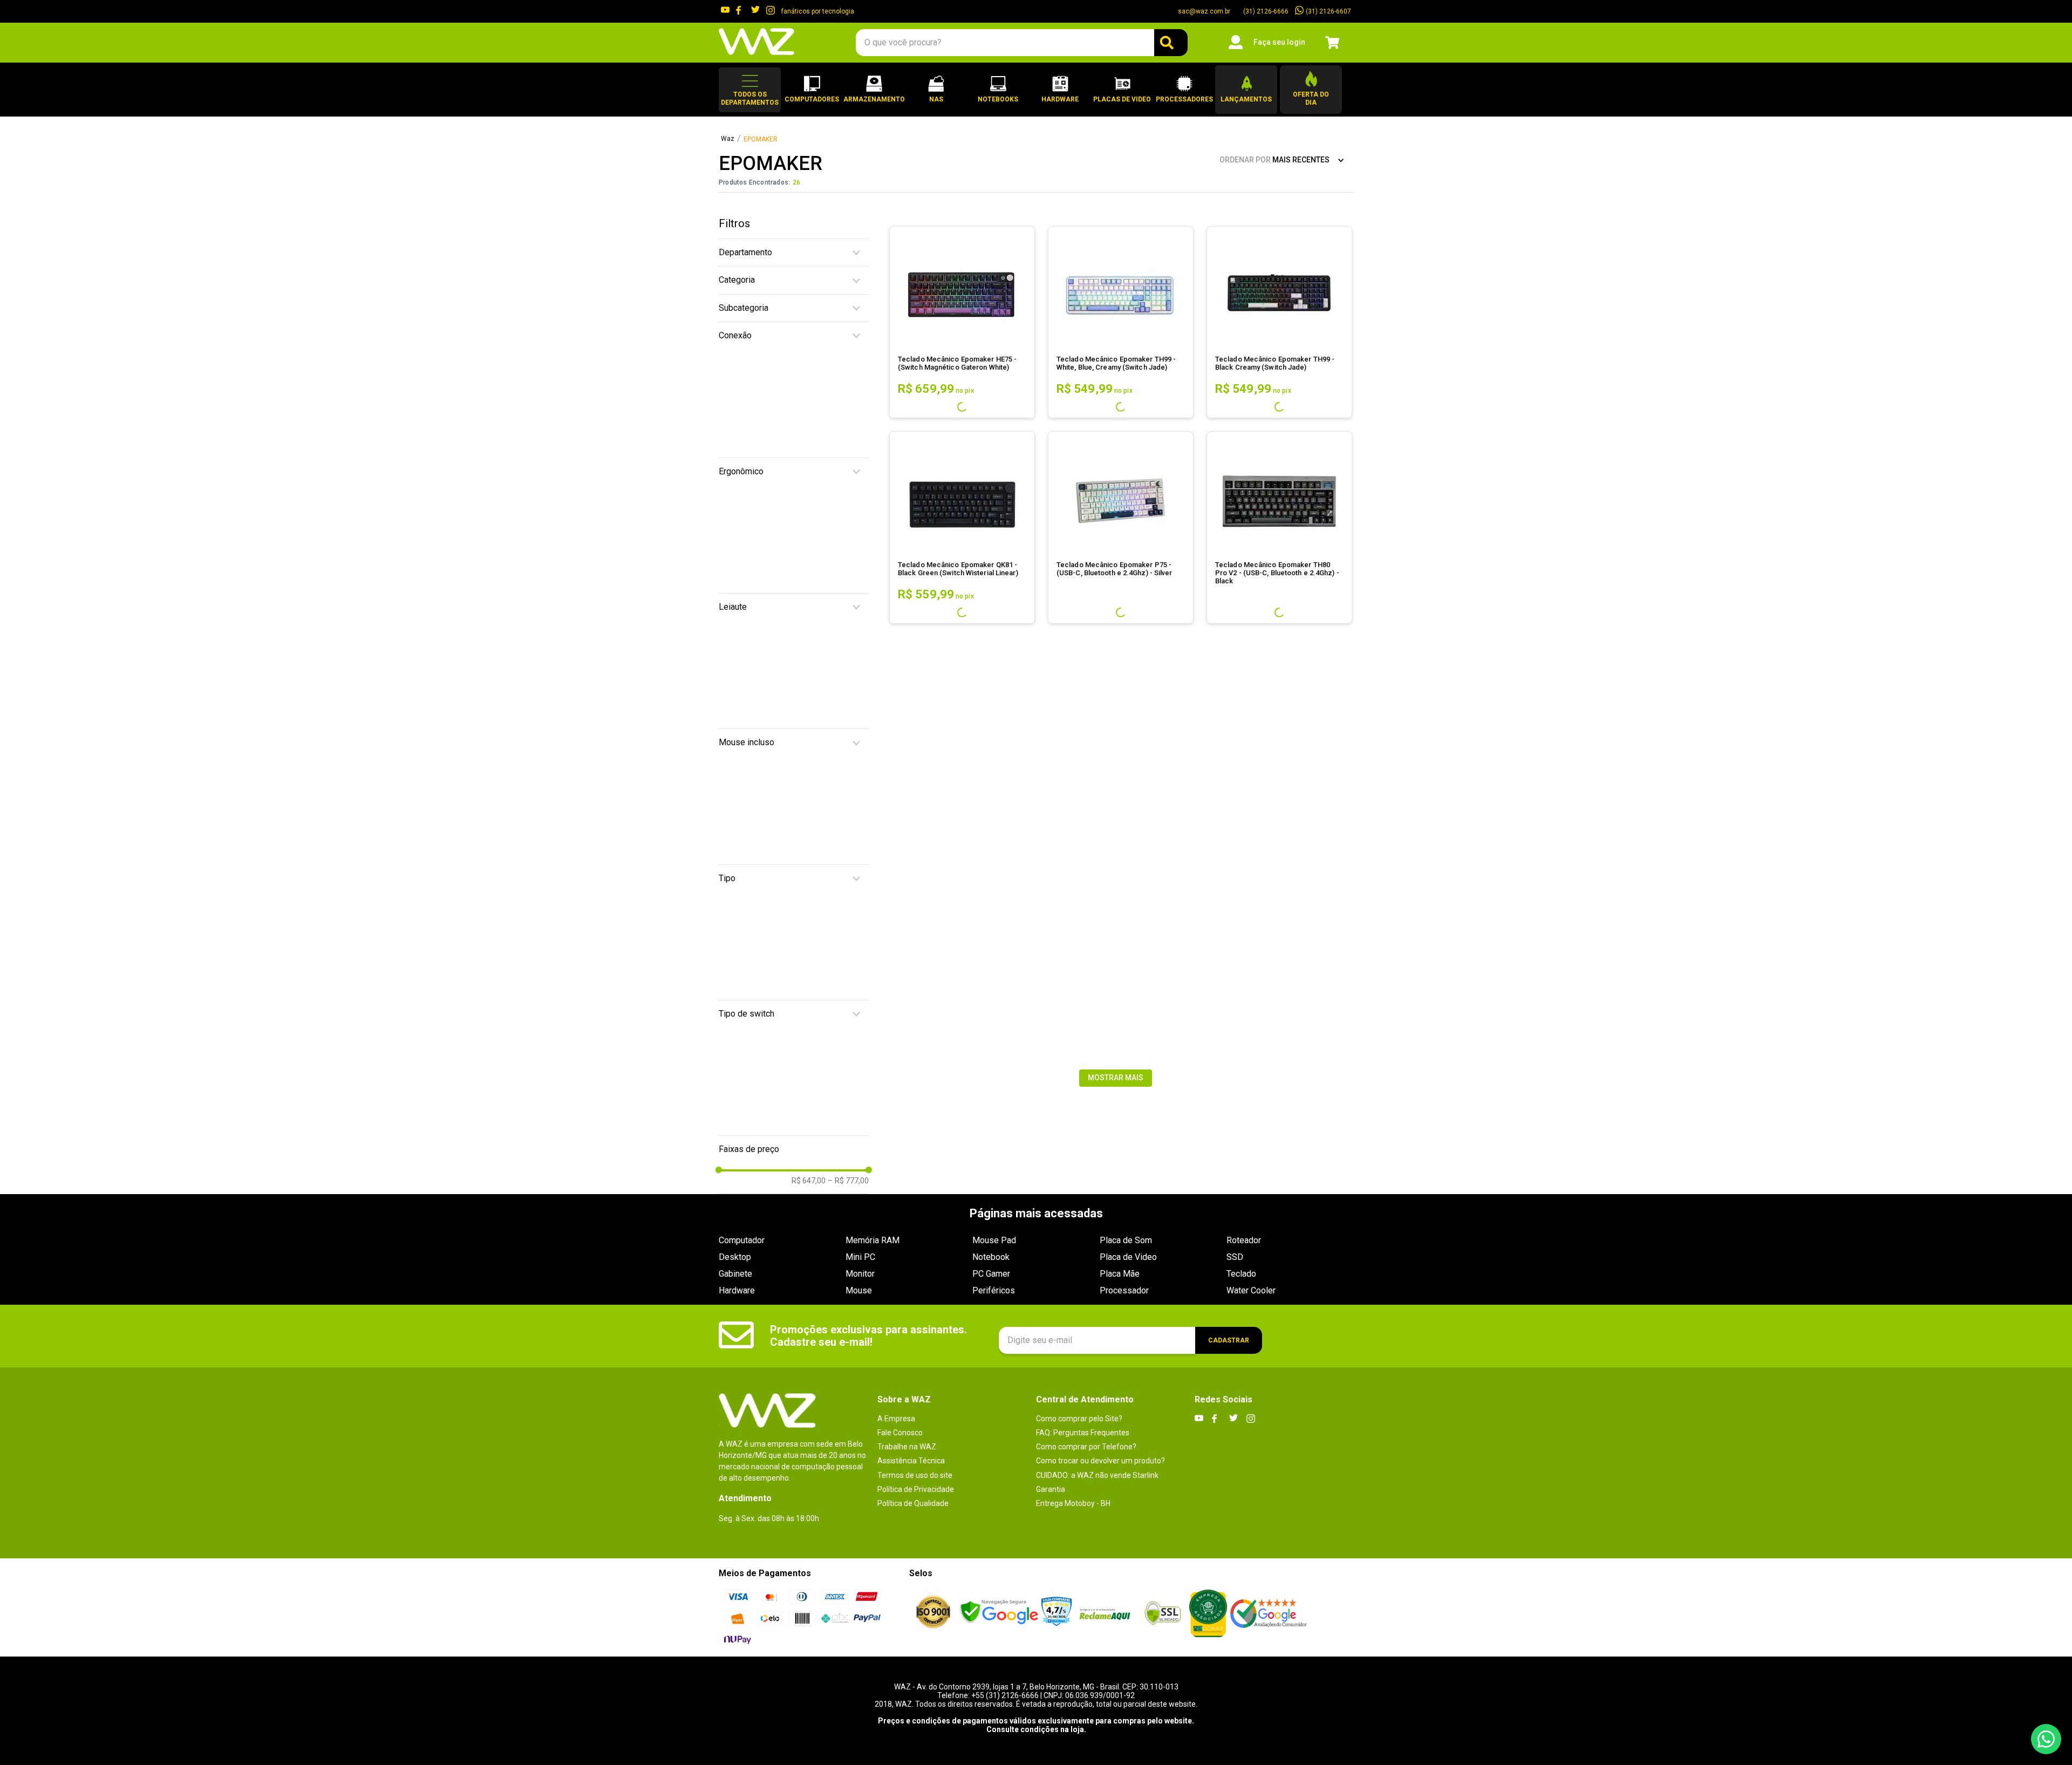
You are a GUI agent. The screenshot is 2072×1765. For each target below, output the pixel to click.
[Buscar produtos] (1171, 43)
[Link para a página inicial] (728, 139)
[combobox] (1021, 43)
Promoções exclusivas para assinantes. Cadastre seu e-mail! (868, 1336)
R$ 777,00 (848, 533)
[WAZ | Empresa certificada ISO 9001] (933, 1613)
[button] (750, 90)
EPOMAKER (761, 139)
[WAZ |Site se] (999, 1613)
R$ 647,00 (809, 533)
